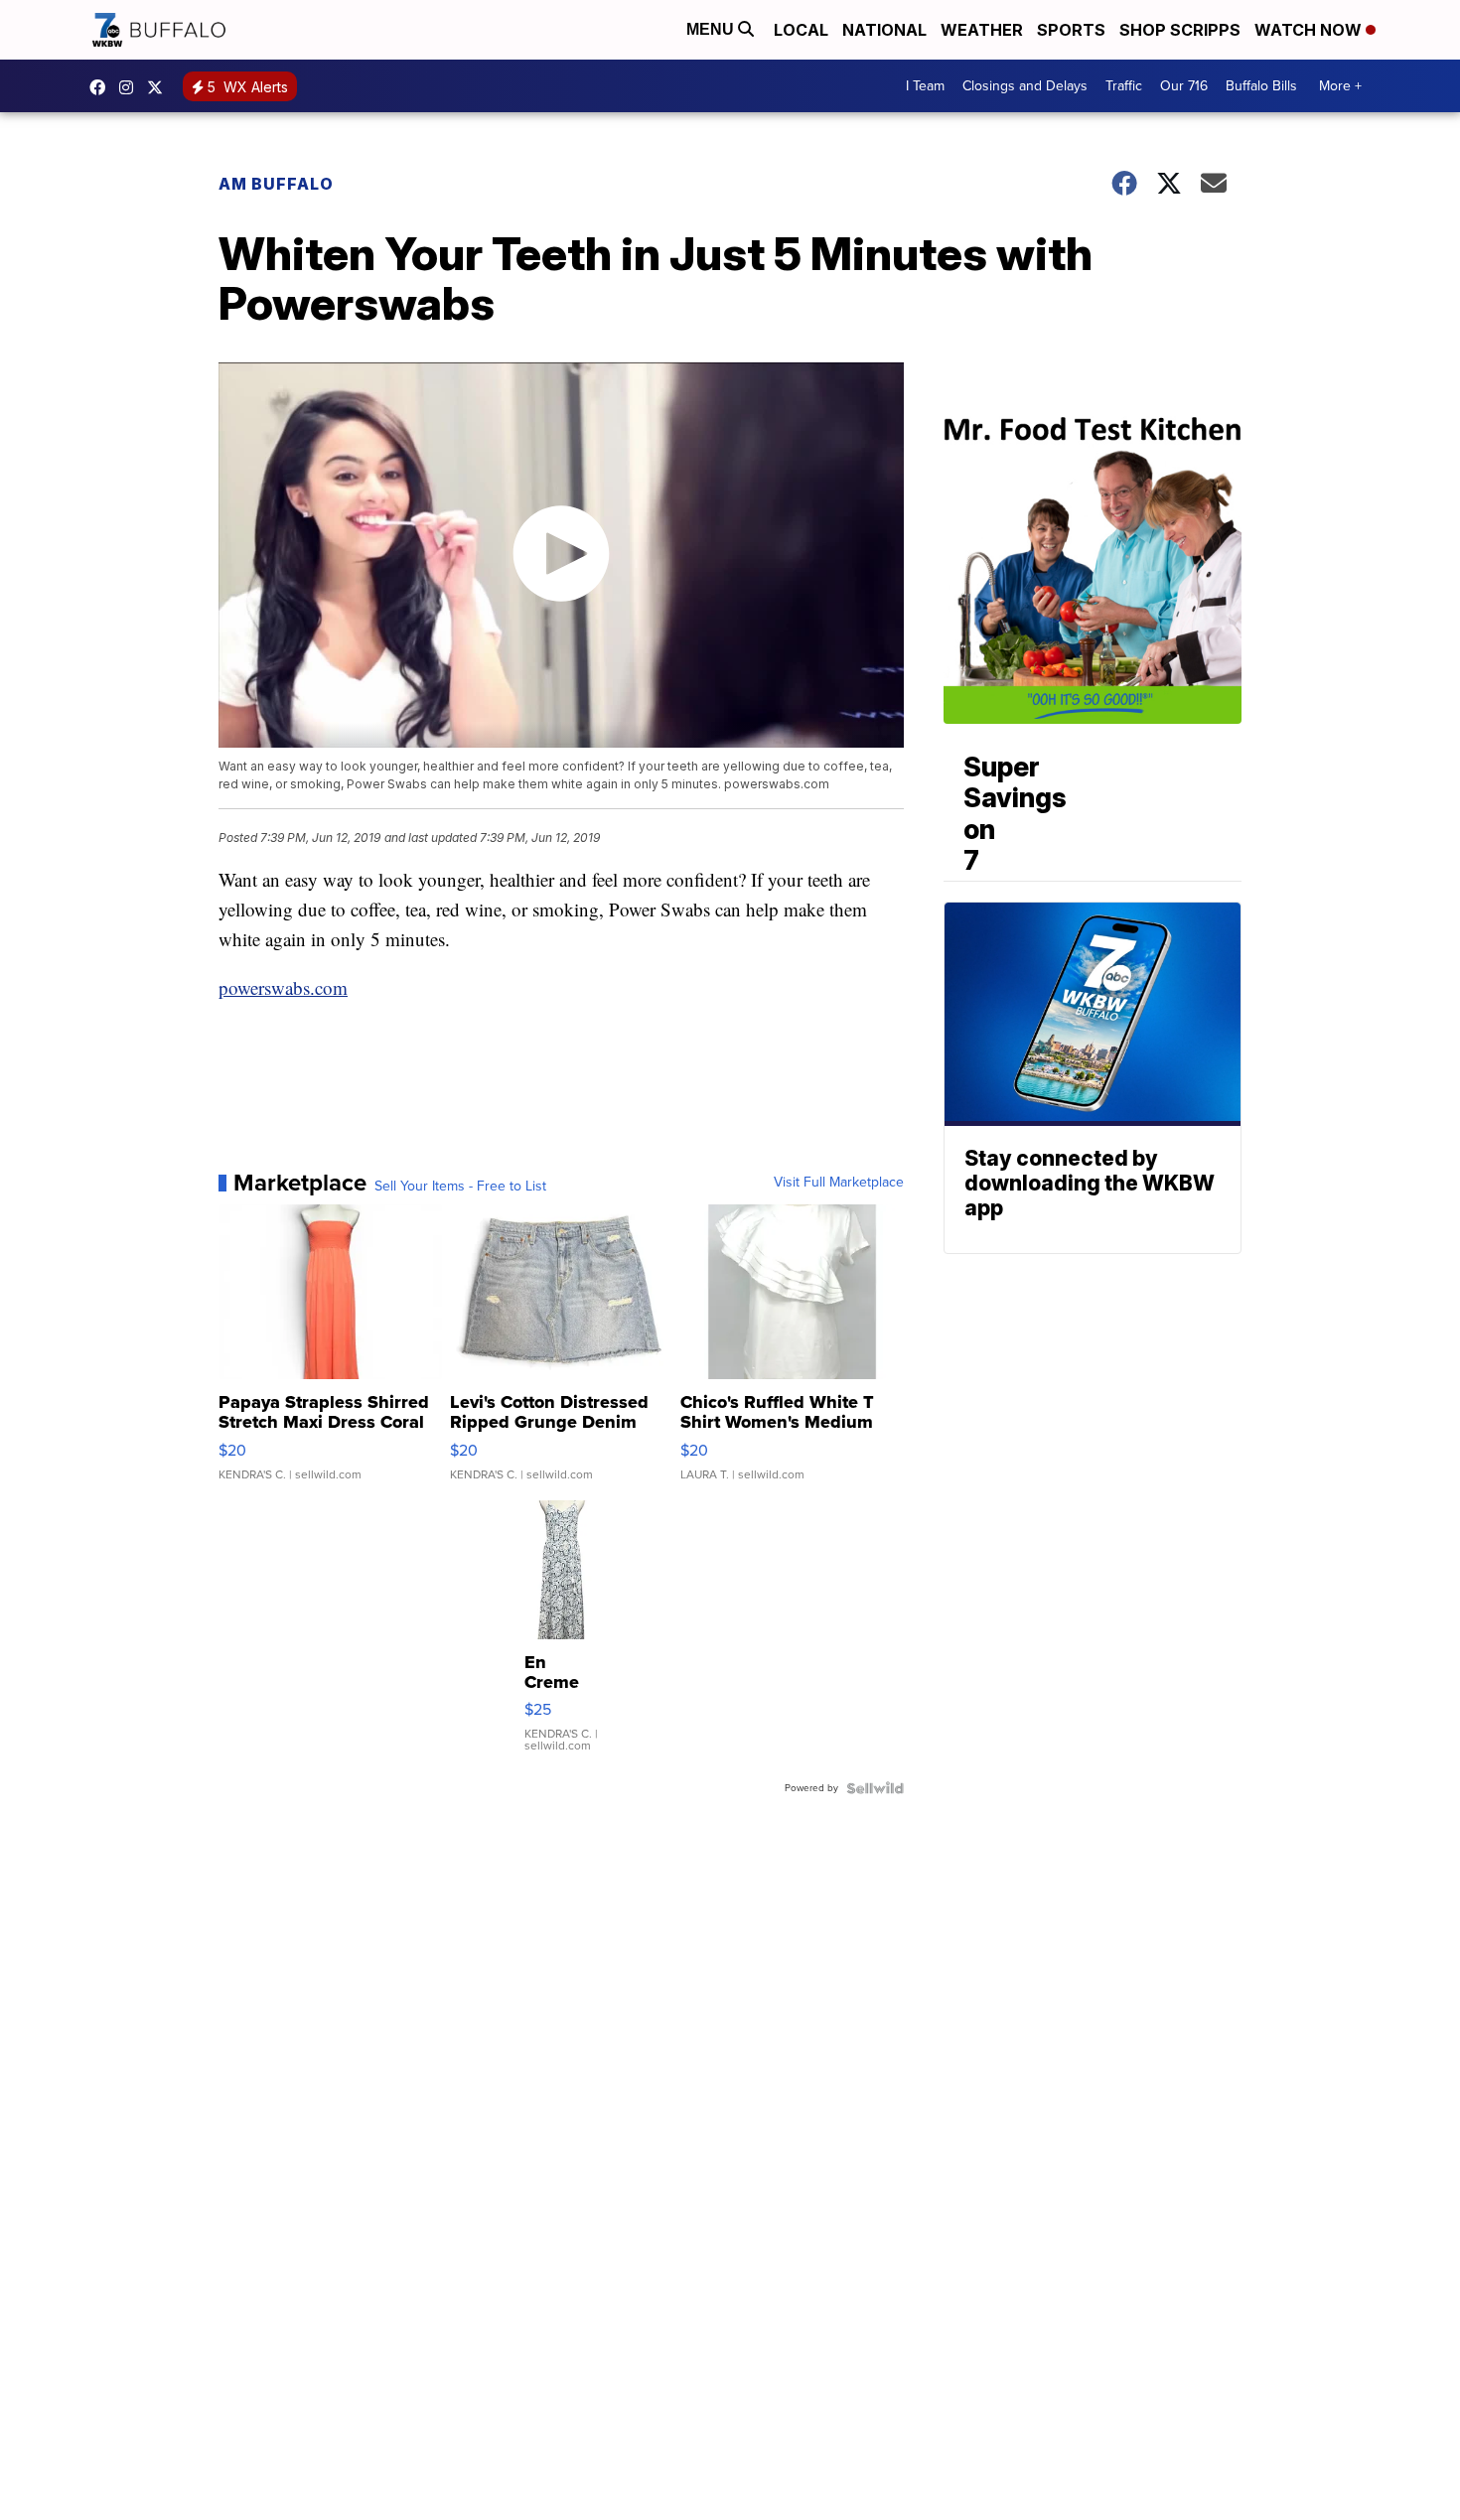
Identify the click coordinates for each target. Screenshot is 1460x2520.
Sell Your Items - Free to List (460, 1187)
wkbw (131, 87)
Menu (712, 29)
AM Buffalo (276, 184)
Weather (982, 30)
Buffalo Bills (1261, 86)
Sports (1071, 30)
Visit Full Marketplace (839, 1183)
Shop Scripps (1180, 30)
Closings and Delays (1025, 86)
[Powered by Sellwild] (875, 1788)
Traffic (1124, 86)
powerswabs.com (283, 987)
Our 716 (1184, 86)
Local (801, 30)
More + (1340, 86)
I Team (925, 86)
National (884, 30)
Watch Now (1310, 30)
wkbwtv (102, 87)
